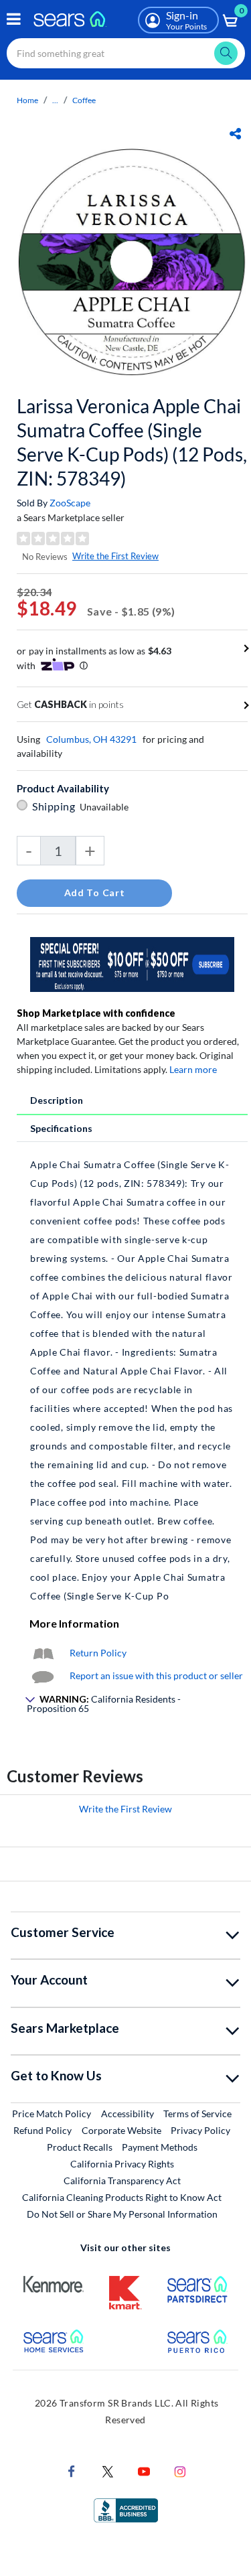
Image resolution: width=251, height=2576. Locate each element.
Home (27, 100)
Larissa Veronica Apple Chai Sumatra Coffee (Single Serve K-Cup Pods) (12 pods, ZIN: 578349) (132, 442)
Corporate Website (122, 2130)
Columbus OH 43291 (91, 739)
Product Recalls (80, 2147)
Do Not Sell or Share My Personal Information (122, 2214)
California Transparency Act (122, 2180)
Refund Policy (43, 2130)
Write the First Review (115, 556)
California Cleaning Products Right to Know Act (122, 2197)
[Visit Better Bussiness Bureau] (126, 2509)
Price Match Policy (52, 2114)
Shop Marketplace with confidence (96, 1013)
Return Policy (98, 1653)
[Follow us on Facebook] (72, 2470)
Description (57, 1100)
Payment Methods (160, 2147)
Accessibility (128, 2114)
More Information (74, 1623)
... (55, 100)
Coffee (84, 100)
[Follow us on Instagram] (180, 2470)
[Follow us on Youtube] (144, 2470)
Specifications (61, 1128)
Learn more (193, 1069)
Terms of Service (197, 2114)
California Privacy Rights (122, 2164)
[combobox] (126, 53)
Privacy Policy (200, 2130)
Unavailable (106, 807)
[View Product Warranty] (43, 1653)
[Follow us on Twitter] (108, 2470)
